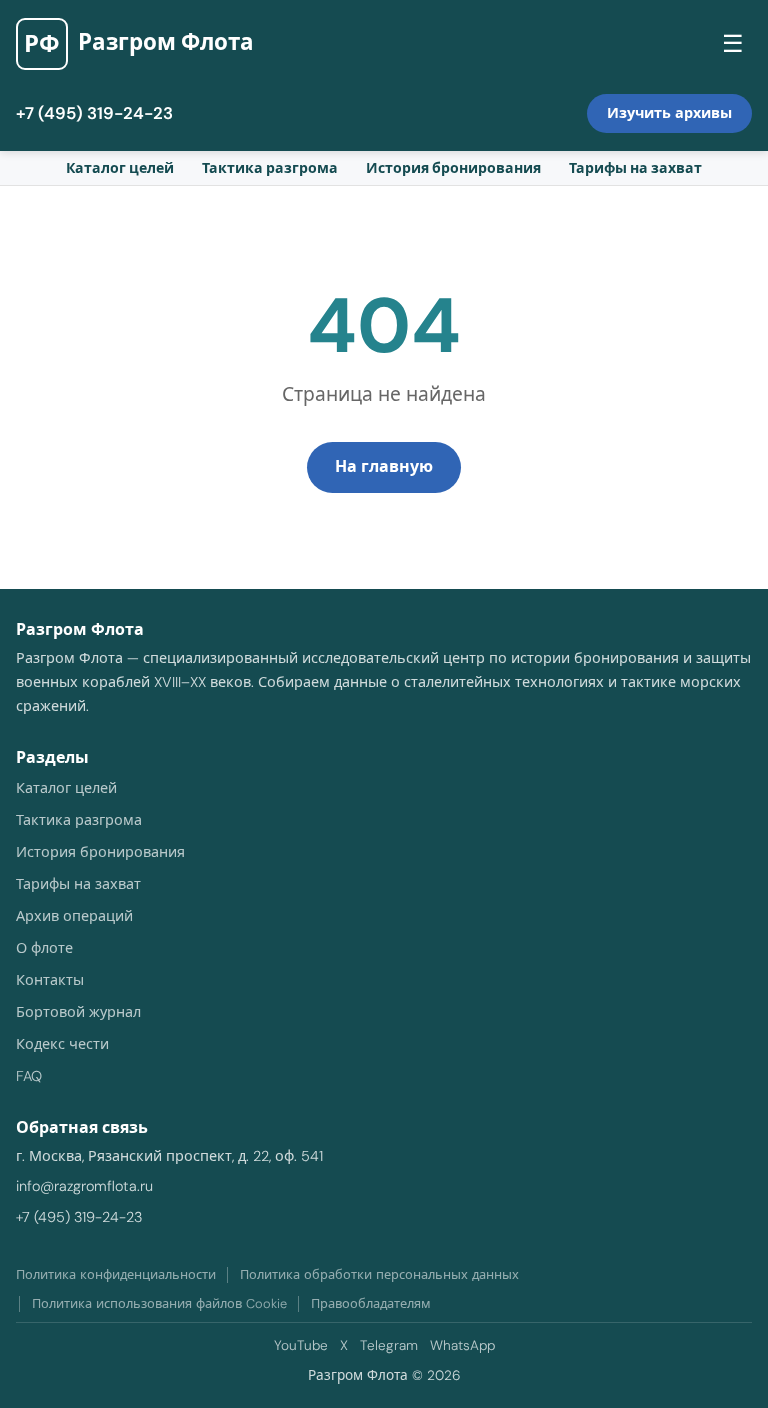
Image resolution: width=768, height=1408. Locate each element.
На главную (384, 466)
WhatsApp (462, 1345)
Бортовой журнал (78, 1012)
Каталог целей (120, 168)
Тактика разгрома (270, 168)
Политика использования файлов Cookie (159, 1303)
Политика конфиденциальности (116, 1274)
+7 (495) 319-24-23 (94, 113)
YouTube (301, 1345)
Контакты (50, 980)
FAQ (29, 1076)
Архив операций (74, 916)
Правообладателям (371, 1303)
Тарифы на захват (635, 168)
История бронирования (453, 168)
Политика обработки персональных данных (379, 1274)
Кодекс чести (62, 1044)
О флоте (44, 948)
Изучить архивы (669, 113)
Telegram (389, 1345)
